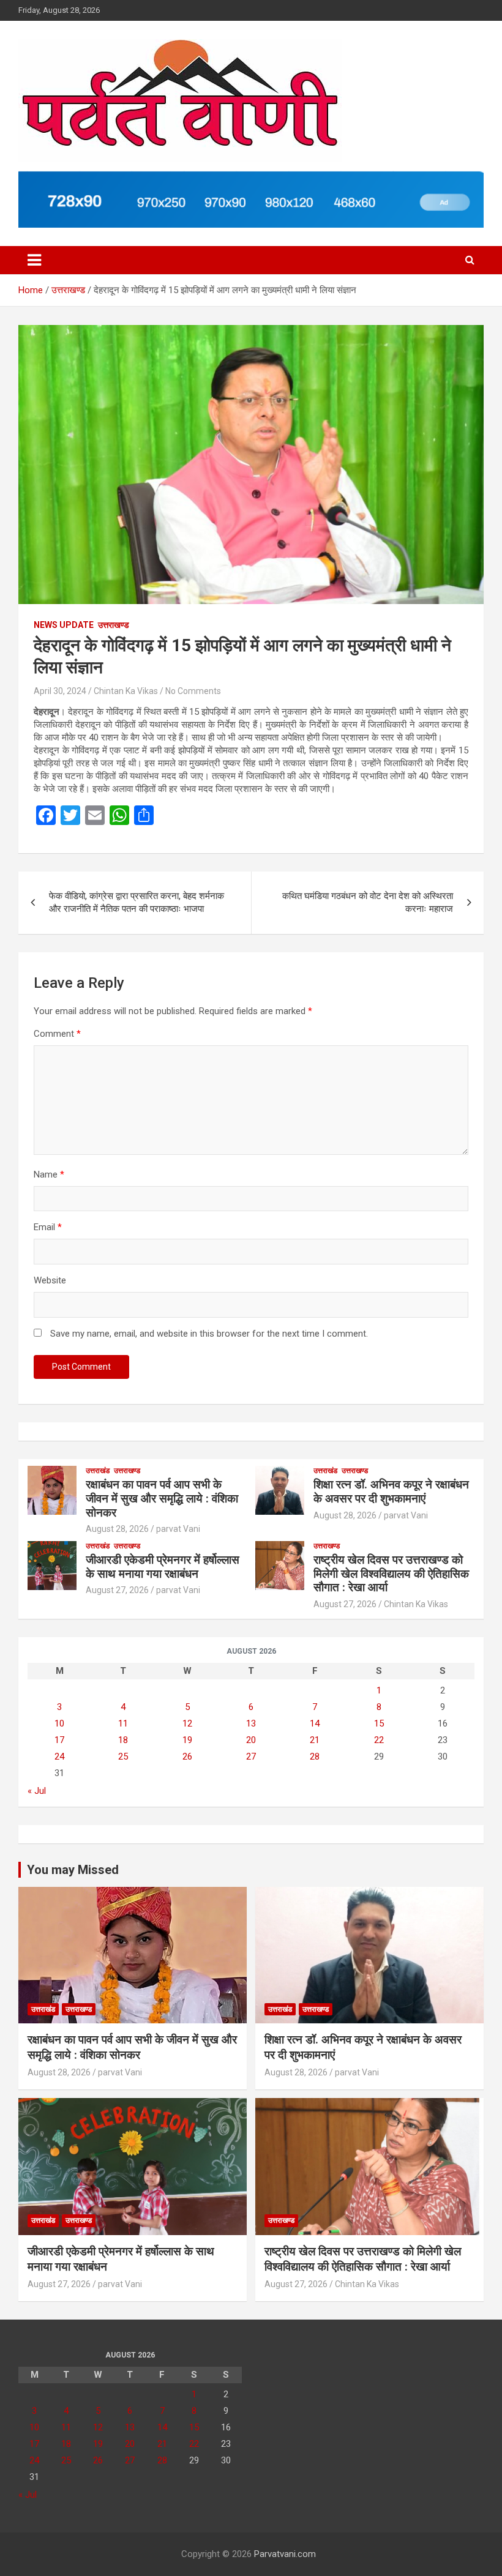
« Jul (37, 1791)
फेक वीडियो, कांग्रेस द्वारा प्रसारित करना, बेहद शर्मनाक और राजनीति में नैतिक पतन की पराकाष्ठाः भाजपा (137, 902)
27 (251, 1757)
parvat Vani (178, 1529)
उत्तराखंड (98, 1471)
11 (123, 1723)
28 (315, 1757)
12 (187, 1723)
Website (50, 1280)
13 (251, 1723)
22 (379, 1740)
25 (123, 1757)
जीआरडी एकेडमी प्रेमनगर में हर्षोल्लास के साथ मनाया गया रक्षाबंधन (163, 1567)
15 (379, 1723)
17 (59, 1740)
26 (187, 1757)
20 (251, 1740)
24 (59, 1757)
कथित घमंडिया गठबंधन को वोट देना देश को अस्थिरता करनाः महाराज (368, 902)
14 (315, 1723)
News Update (64, 625)
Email (48, 1227)
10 (59, 1723)
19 (187, 1740)
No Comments (193, 691)
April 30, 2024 (60, 691)
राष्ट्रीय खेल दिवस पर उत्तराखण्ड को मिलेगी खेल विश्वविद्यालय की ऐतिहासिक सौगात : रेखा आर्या (391, 1574)
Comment (57, 1034)
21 (315, 1740)
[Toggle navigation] (34, 260)
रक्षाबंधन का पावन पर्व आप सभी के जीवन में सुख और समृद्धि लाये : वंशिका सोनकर (162, 1499)
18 (123, 1740)
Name (49, 1174)
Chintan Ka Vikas (126, 691)
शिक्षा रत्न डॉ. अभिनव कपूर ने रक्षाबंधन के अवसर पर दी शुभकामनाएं (391, 1491)
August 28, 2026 (117, 1529)
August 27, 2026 (117, 1590)
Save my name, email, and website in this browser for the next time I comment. (209, 1334)
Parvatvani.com (285, 2554)
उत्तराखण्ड (114, 625)
